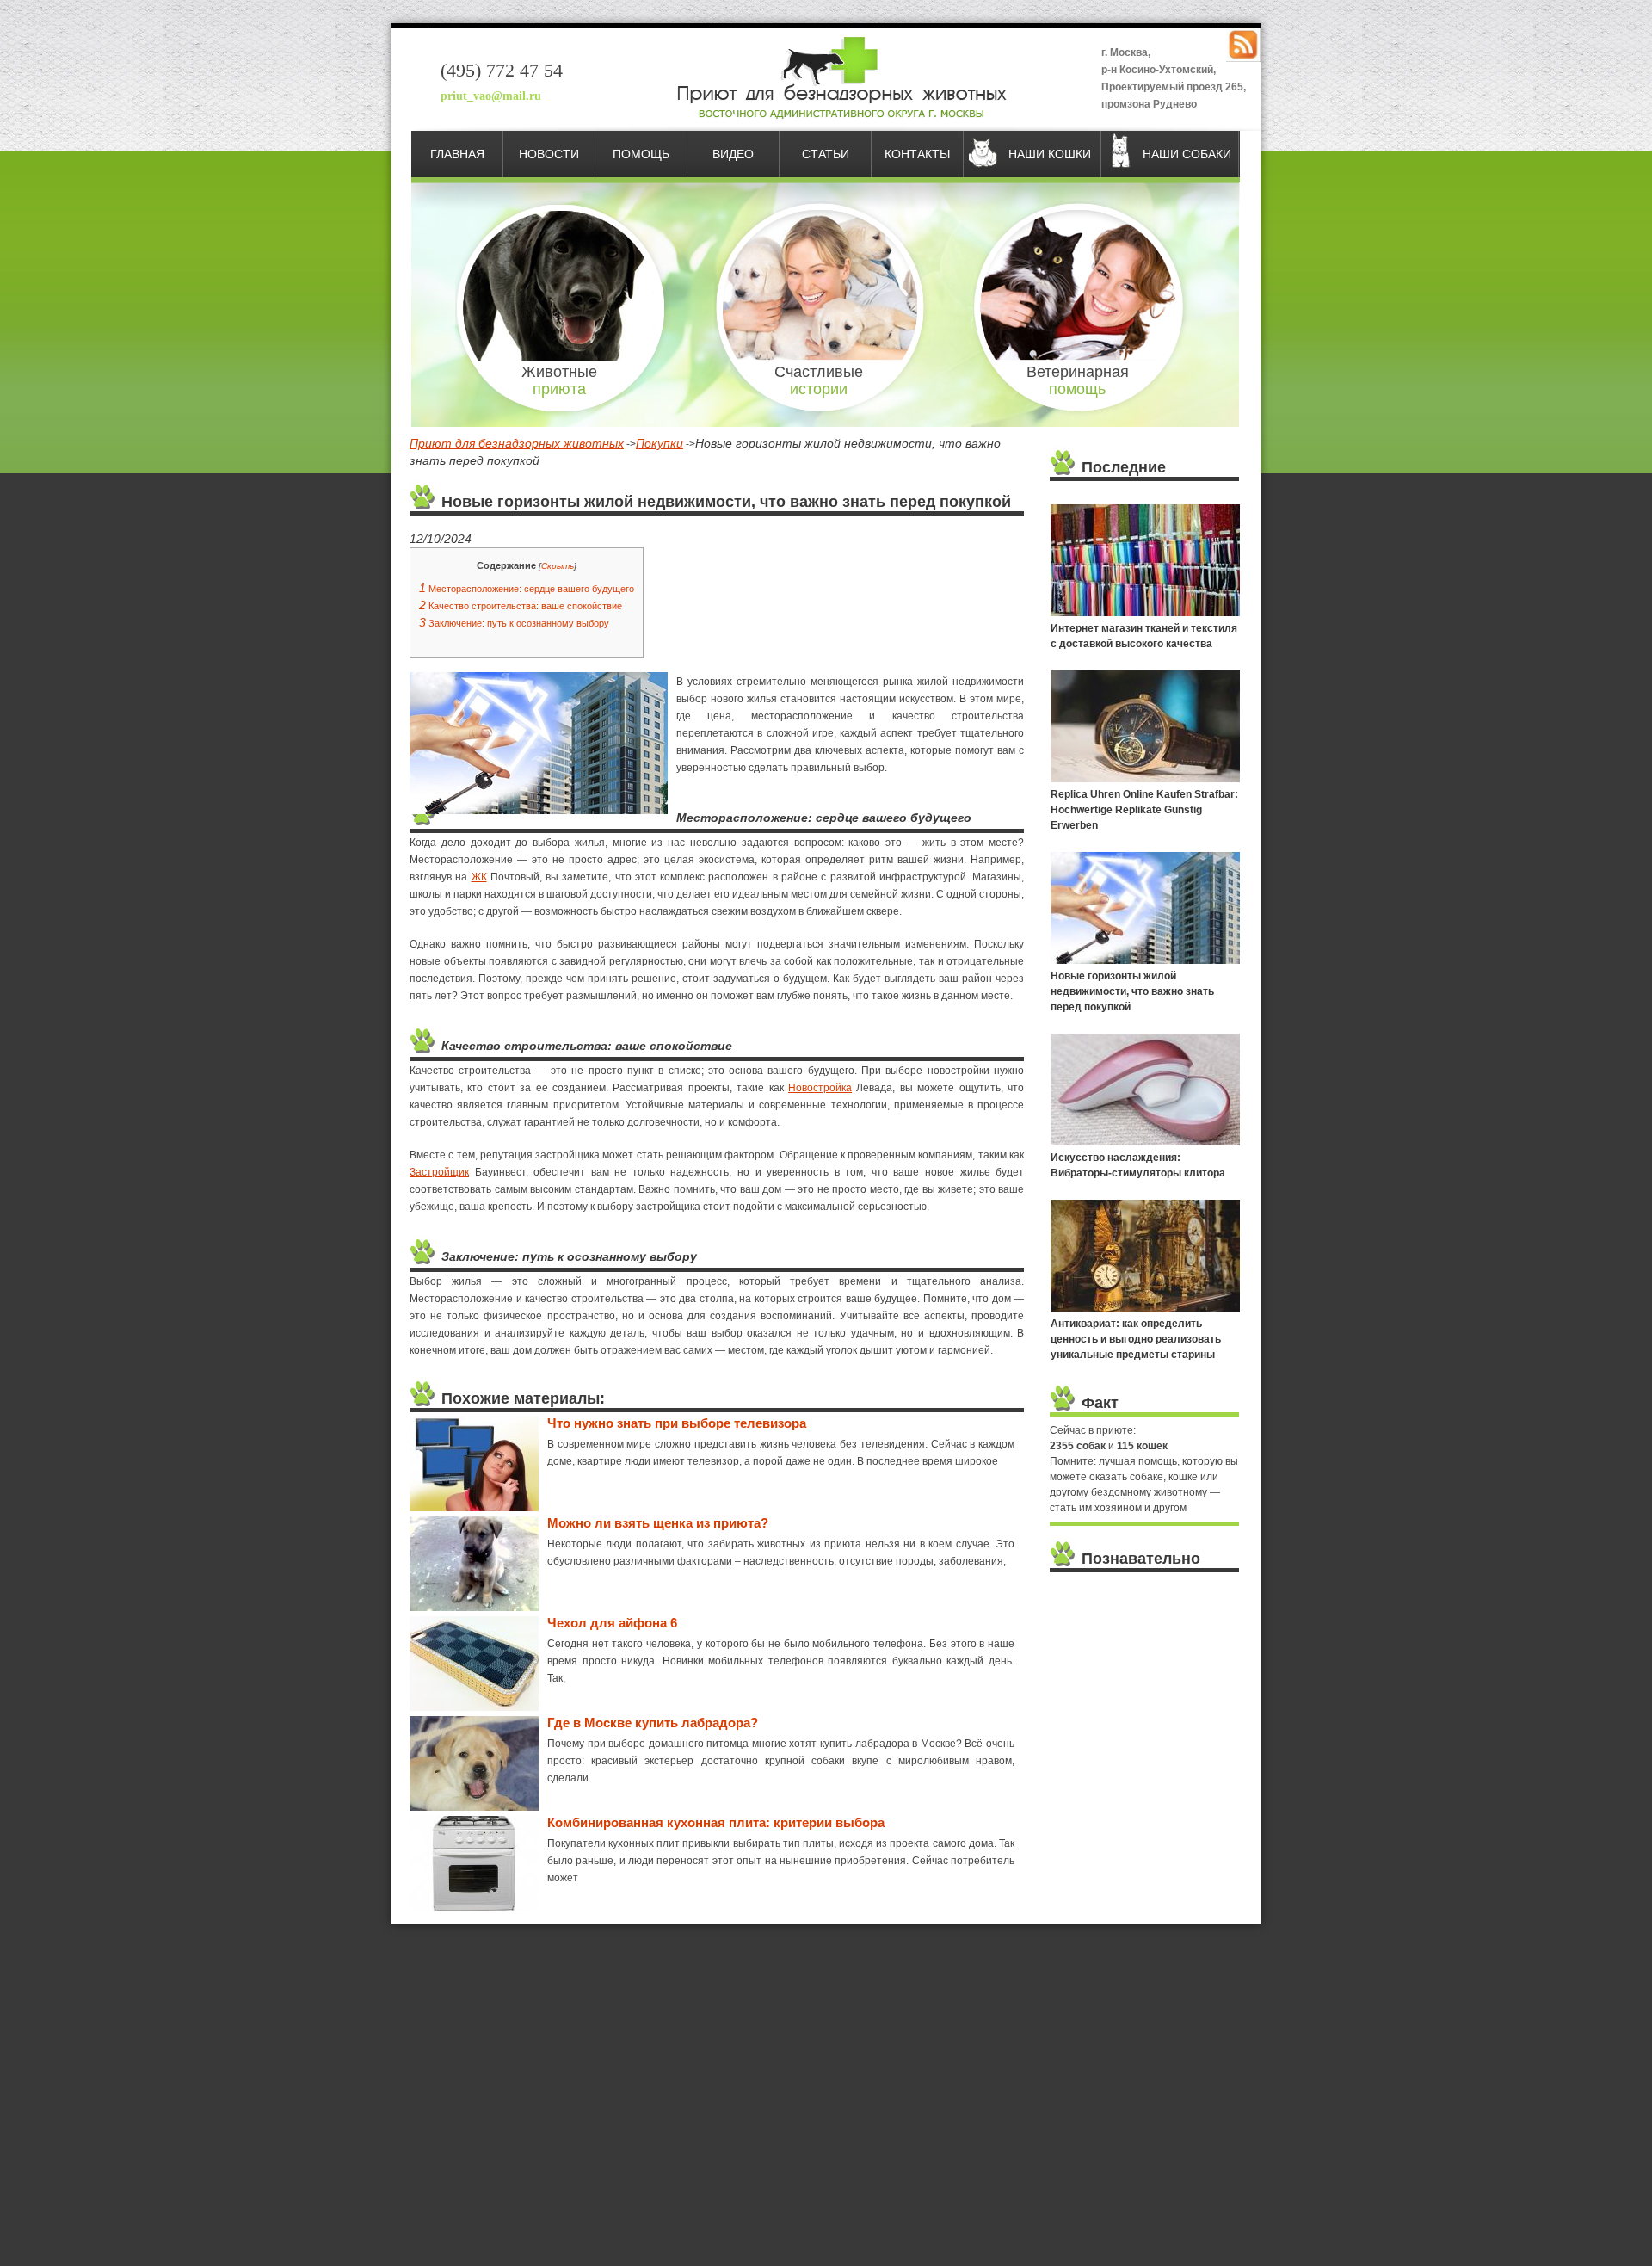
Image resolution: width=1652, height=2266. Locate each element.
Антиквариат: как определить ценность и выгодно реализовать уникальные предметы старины (1136, 1339)
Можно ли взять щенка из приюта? (658, 1523)
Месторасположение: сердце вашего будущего (527, 589)
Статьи (826, 154)
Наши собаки (1187, 154)
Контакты (917, 154)
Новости (549, 154)
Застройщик (439, 1172)
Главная (457, 154)
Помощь (641, 154)
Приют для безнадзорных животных (517, 443)
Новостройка (820, 1088)
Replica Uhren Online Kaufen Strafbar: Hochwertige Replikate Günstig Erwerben (1144, 810)
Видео (733, 154)
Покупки (660, 443)
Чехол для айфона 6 (612, 1623)
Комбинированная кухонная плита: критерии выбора (716, 1822)
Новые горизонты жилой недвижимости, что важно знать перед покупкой (1132, 991)
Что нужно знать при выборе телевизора (677, 1423)
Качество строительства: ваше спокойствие (521, 606)
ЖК (479, 877)
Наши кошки (1050, 154)
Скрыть (558, 566)
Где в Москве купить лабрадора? (653, 1723)
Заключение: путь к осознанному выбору (514, 623)
